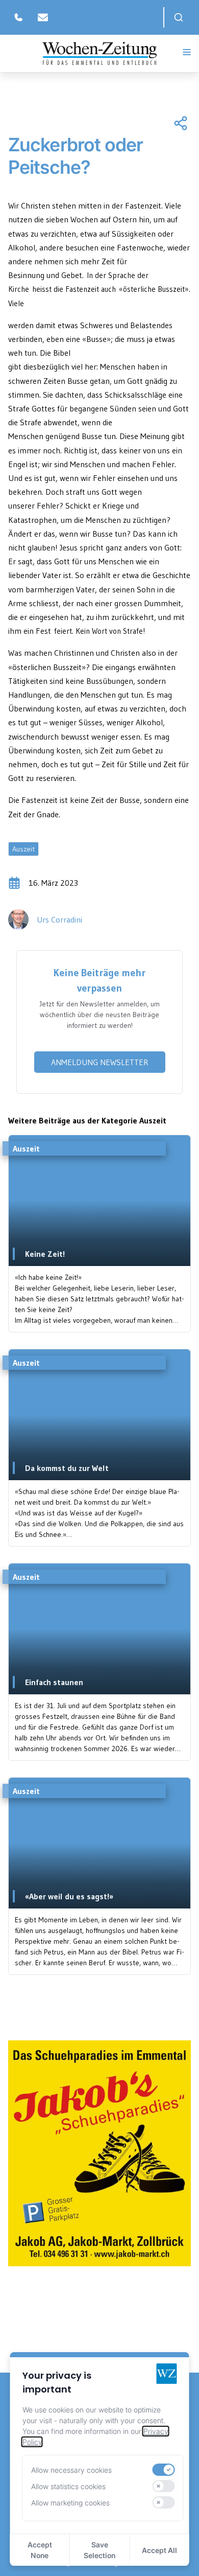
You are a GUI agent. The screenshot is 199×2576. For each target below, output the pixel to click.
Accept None (40, 2550)
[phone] (18, 17)
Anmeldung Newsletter (100, 1062)
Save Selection (99, 2550)
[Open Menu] (187, 52)
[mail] (43, 17)
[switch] (163, 2470)
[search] (179, 17)
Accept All (159, 2550)
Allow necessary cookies (71, 2470)
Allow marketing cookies (70, 2503)
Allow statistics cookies (68, 2486)
